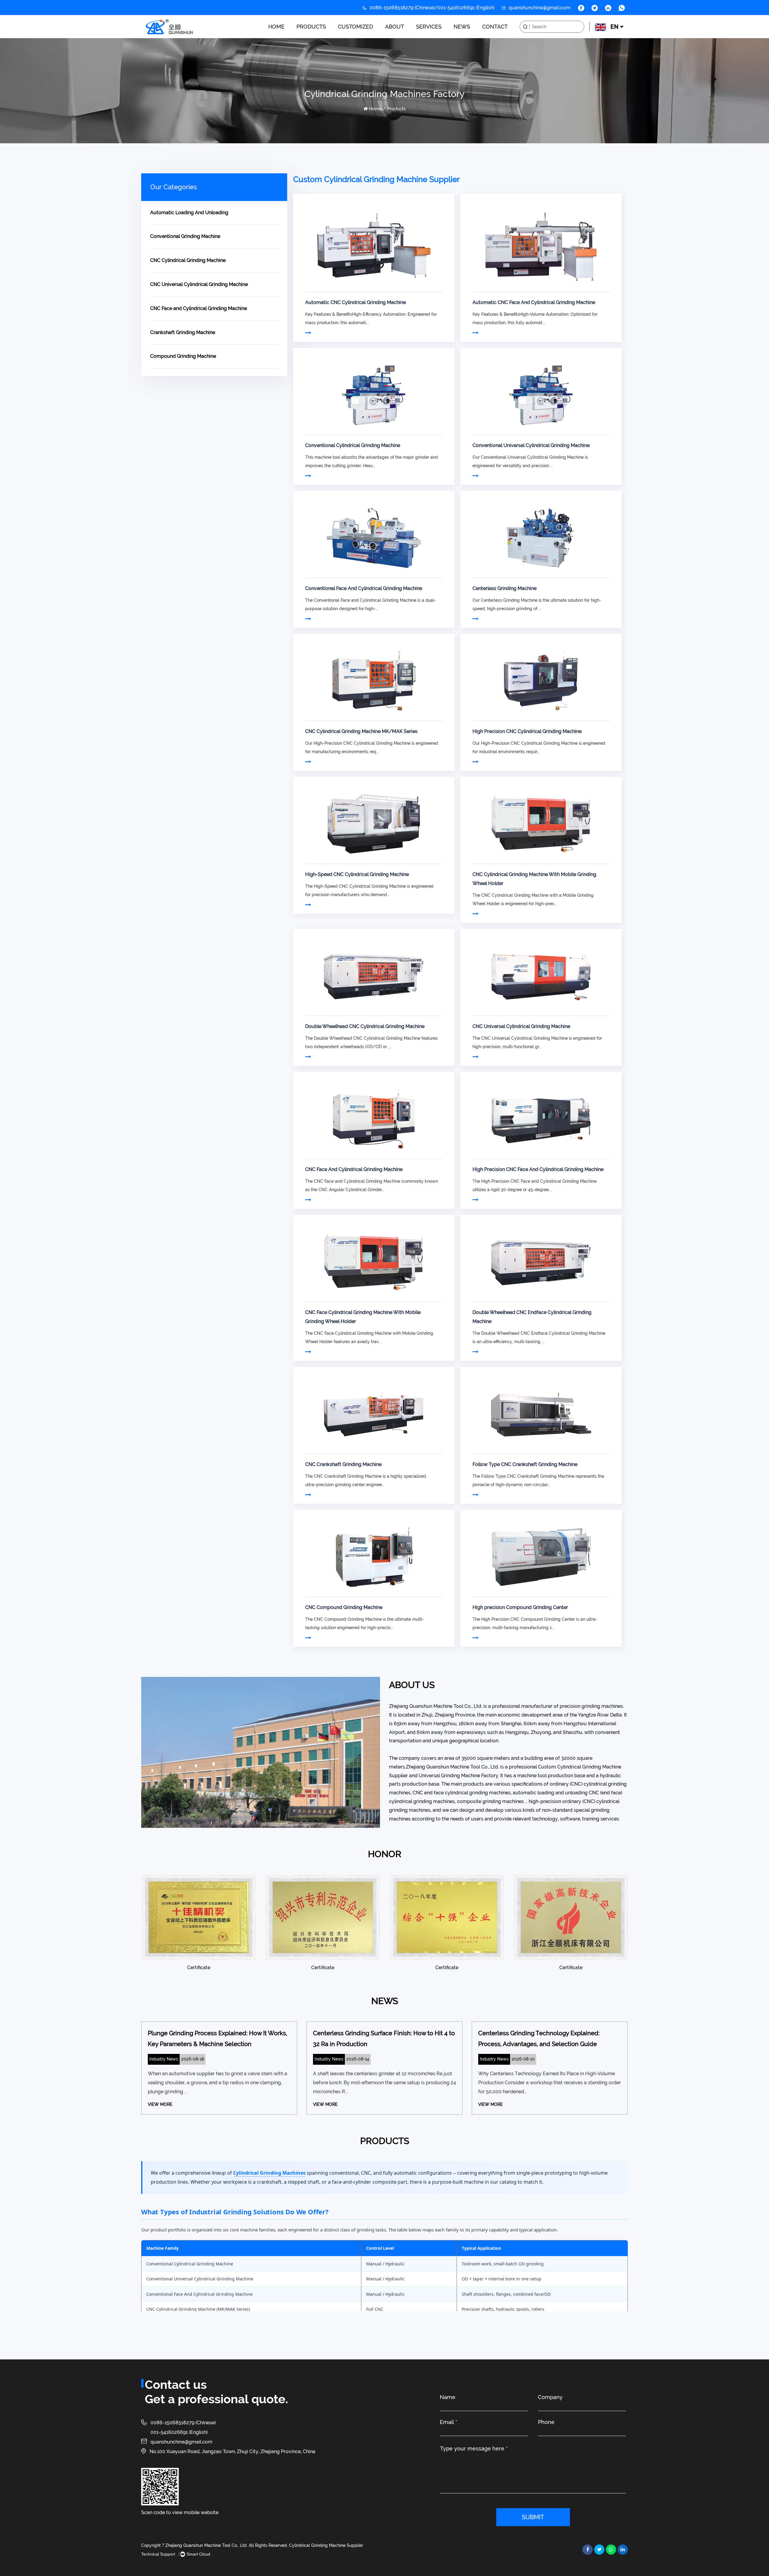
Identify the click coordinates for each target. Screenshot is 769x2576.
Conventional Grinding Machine (333, 37)
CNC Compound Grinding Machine (344, 1607)
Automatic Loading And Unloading (335, 38)
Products (311, 27)
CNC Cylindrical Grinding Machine (332, 36)
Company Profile (400, 37)
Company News (468, 38)
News (462, 27)
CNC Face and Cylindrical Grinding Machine (199, 308)
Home (276, 27)
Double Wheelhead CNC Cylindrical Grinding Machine (365, 1026)
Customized (356, 27)
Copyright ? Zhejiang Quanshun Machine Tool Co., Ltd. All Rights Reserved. (214, 2545)
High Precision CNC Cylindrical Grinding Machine (527, 731)
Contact (495, 27)
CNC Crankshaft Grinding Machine (343, 1464)
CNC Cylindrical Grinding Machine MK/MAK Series (361, 731)
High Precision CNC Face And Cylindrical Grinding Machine (538, 1169)
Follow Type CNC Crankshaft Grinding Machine (525, 1464)
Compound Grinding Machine (183, 356)
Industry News (468, 37)
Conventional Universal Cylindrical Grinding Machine (531, 445)
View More (160, 2104)
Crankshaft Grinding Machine (183, 332)
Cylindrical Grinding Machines (269, 2173)
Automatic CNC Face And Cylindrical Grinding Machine (534, 302)
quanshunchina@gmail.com (181, 2442)
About (395, 27)
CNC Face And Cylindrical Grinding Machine (354, 1169)
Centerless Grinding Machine (505, 588)
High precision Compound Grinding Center (520, 1607)
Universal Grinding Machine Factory (458, 1776)
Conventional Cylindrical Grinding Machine (353, 445)
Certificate (400, 38)
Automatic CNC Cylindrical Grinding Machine (356, 302)
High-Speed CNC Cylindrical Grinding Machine (357, 874)
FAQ (400, 36)
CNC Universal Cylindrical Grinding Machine (199, 284)
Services (429, 27)
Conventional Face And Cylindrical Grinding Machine (364, 588)
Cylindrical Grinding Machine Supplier (326, 2545)
